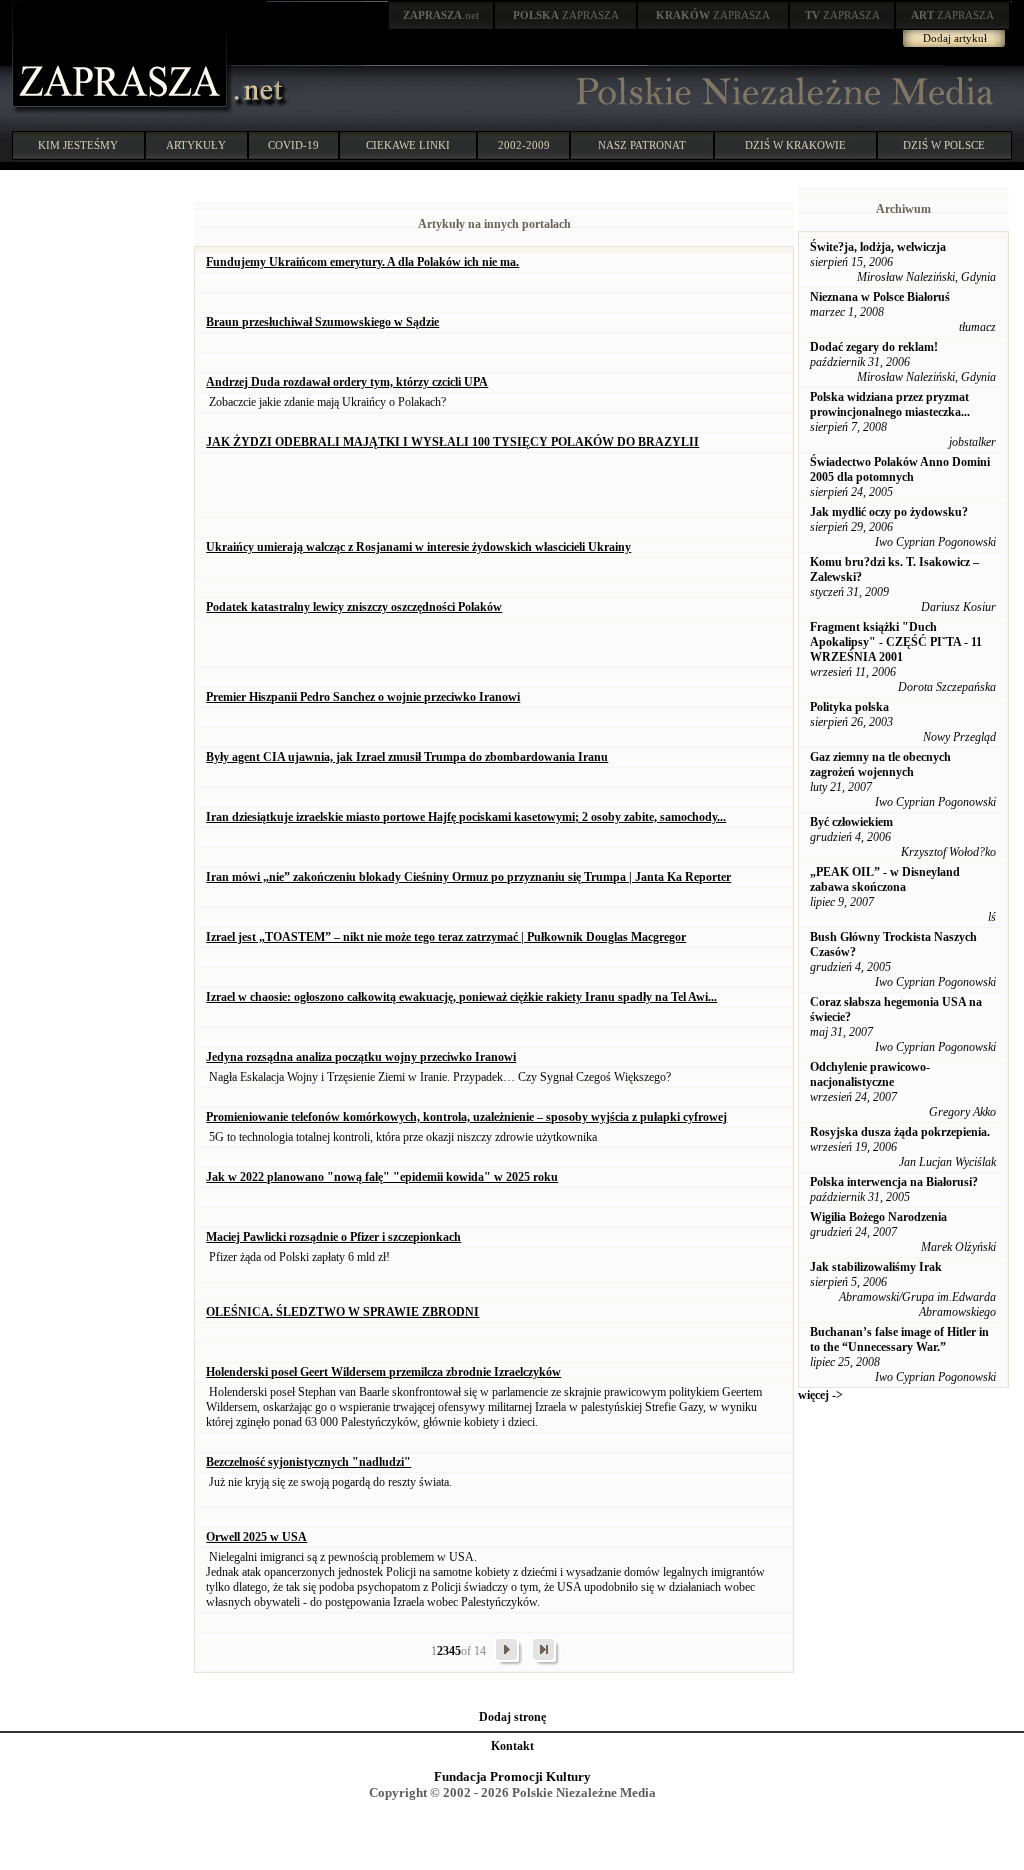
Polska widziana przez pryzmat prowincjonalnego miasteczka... (890, 404)
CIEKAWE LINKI (408, 145)
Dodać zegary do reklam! (874, 347)
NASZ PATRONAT (642, 145)
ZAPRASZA (566, 15)
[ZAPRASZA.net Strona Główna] (122, 110)
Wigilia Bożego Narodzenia (878, 1217)
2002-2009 (524, 145)
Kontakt (512, 1746)
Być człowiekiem (851, 822)
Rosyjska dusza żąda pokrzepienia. (900, 1132)
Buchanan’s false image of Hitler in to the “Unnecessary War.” (899, 1339)
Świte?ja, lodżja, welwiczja (878, 247)
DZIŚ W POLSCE (944, 145)
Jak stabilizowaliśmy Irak (876, 1267)
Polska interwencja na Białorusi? (894, 1182)
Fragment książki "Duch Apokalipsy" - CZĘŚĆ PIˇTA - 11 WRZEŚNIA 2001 (896, 642)
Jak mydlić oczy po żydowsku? (889, 512)
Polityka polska (849, 707)
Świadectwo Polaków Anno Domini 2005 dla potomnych (900, 469)
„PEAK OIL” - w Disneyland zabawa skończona (885, 879)
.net (441, 15)
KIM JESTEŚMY (78, 145)
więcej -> (820, 1395)
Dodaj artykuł (955, 38)
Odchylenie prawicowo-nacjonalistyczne (870, 1074)
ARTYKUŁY (196, 145)
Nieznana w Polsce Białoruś (880, 297)
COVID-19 (293, 145)
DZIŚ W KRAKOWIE (795, 145)
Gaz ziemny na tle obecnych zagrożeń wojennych (880, 764)
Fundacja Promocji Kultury (512, 1776)
